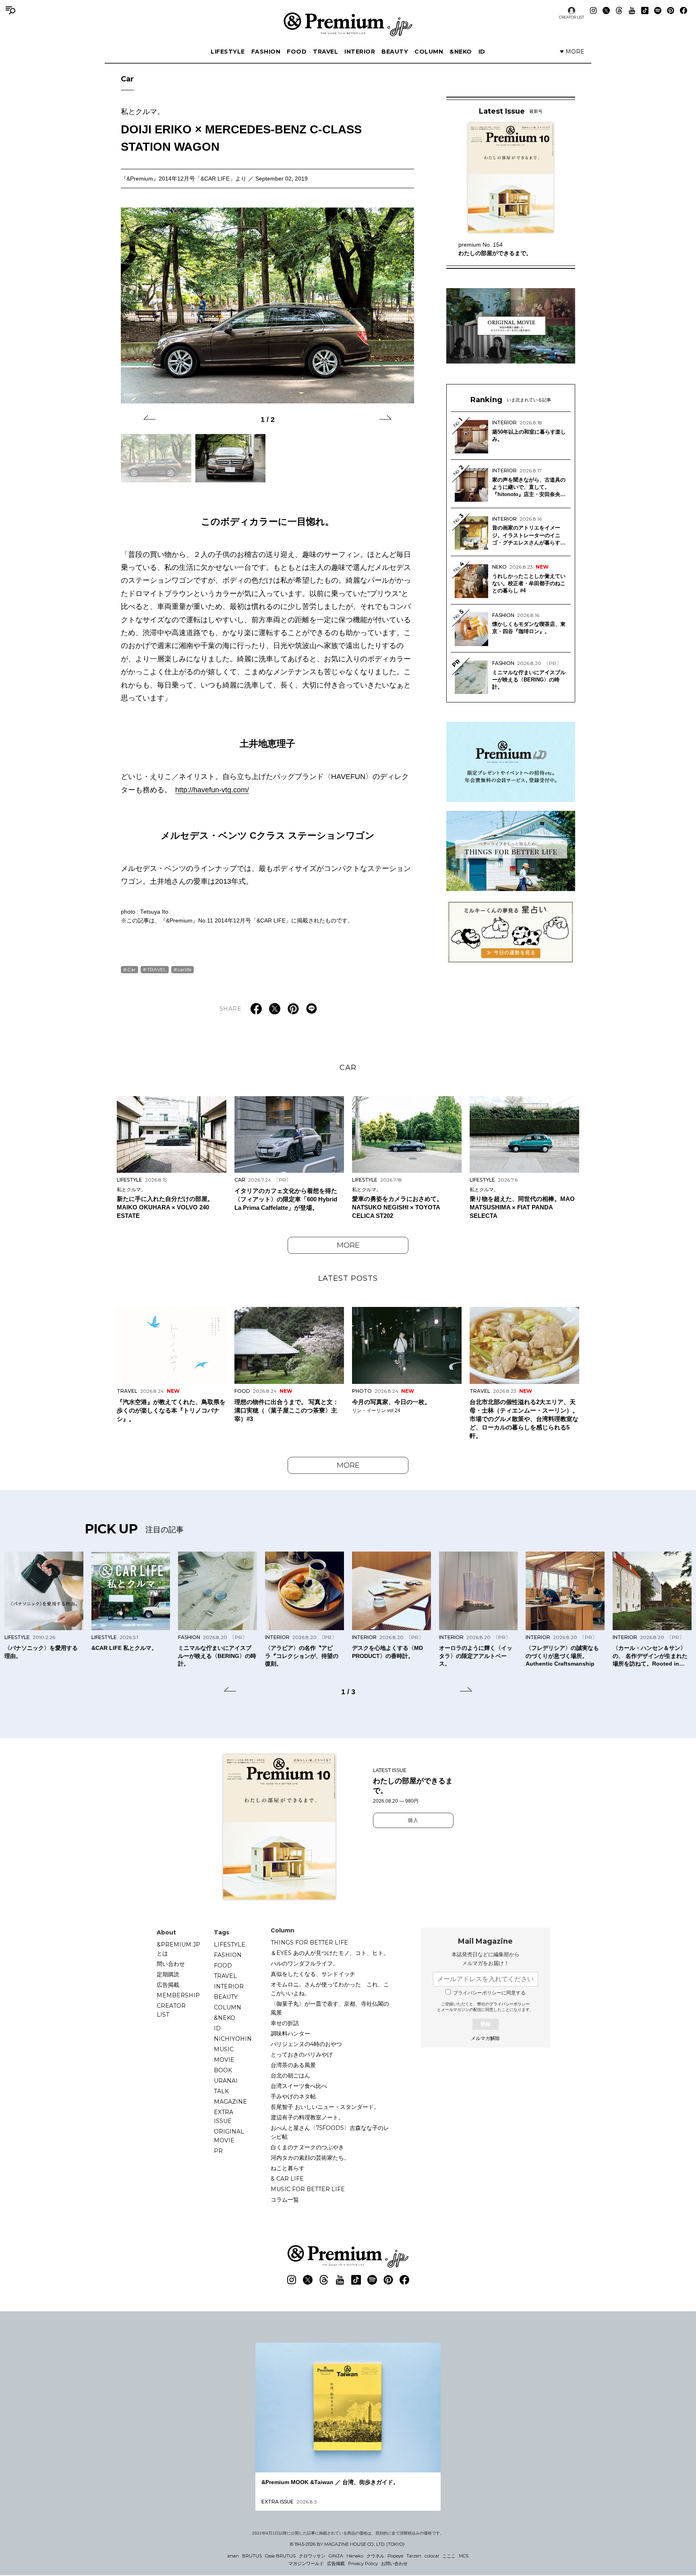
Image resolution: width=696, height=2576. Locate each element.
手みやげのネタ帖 (293, 2096)
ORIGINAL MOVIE (229, 2136)
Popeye (395, 2556)
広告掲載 (168, 1985)
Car (127, 79)
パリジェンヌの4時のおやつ (306, 2044)
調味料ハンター (290, 2034)
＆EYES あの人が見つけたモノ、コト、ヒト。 (330, 1953)
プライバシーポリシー (510, 2004)
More (348, 1245)
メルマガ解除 (485, 2038)
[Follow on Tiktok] (645, 10)
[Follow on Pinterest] (671, 10)
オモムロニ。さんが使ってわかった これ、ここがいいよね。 (330, 1989)
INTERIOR (360, 52)
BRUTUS (252, 2556)
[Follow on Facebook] (684, 10)
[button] (149, 419)
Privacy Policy (363, 2564)
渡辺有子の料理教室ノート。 (307, 2117)
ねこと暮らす (288, 2168)
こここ (449, 2556)
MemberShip (178, 1995)
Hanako (355, 2556)
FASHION (266, 52)
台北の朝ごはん (290, 2075)
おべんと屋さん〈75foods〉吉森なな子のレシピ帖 (330, 2132)
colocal (432, 2556)
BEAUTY (395, 52)
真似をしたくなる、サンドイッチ (313, 1974)
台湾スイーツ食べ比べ (299, 2086)
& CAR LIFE (287, 2179)
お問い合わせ (394, 2564)
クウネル (375, 2556)
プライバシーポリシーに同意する (489, 1993)
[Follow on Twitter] (606, 10)
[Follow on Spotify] (658, 10)
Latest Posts (348, 1278)
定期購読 (168, 1974)
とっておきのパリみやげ (302, 2055)
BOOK (223, 2070)
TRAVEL (325, 52)
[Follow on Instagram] (593, 10)
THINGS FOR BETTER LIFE (309, 1942)
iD (482, 52)
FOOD (297, 52)
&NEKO (461, 52)
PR (218, 2151)
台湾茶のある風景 (293, 2065)
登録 (485, 2024)
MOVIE (224, 2060)
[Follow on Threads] (619, 10)
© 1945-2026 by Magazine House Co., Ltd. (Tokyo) (347, 2544)
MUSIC (224, 2049)
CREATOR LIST (572, 17)
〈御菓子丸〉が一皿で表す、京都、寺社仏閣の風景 (330, 2008)
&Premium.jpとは (178, 1949)
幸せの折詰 (285, 2023)
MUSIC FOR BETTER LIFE (308, 2189)
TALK (221, 2091)
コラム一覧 (285, 2200)
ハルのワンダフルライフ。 (304, 1963)
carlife (184, 969)
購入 (413, 1820)
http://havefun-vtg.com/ (212, 790)
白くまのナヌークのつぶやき (307, 2147)
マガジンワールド (306, 2564)
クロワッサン (312, 2556)
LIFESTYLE (228, 52)
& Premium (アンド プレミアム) (348, 24)
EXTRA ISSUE (224, 2117)
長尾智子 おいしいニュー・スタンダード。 (325, 2107)
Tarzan (414, 2556)
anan (233, 2556)
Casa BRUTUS (280, 2556)
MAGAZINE (230, 2102)
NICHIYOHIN (233, 2039)
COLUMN (429, 52)
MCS (464, 2556)
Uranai (226, 2081)
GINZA (336, 2556)
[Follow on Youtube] (632, 10)
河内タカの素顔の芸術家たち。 (310, 2158)
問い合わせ (171, 1964)
